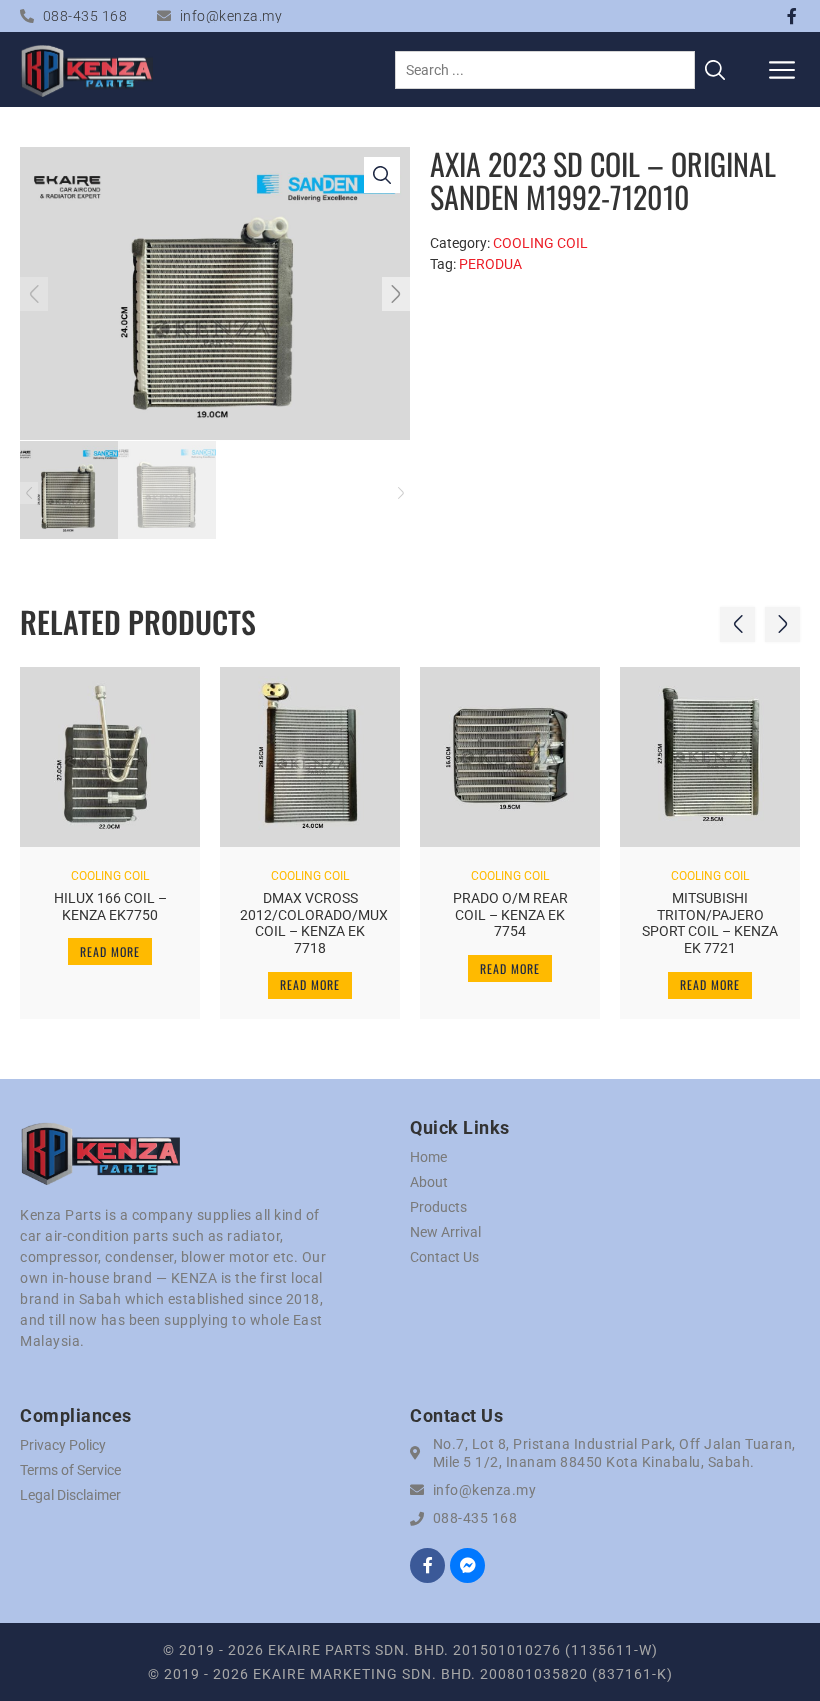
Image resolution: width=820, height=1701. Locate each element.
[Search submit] (715, 70)
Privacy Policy (63, 1445)
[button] (782, 69)
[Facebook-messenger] (467, 1565)
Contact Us (444, 1257)
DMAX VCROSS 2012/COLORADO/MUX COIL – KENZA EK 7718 (314, 923)
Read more (110, 951)
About (429, 1182)
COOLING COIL (540, 243)
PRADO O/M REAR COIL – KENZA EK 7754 (510, 915)
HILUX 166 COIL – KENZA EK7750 (110, 906)
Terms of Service (70, 1470)
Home (428, 1157)
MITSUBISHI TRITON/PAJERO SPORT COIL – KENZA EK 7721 (710, 923)
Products (438, 1207)
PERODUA (490, 264)
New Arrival (445, 1232)
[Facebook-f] (792, 16)
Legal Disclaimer (70, 1495)
